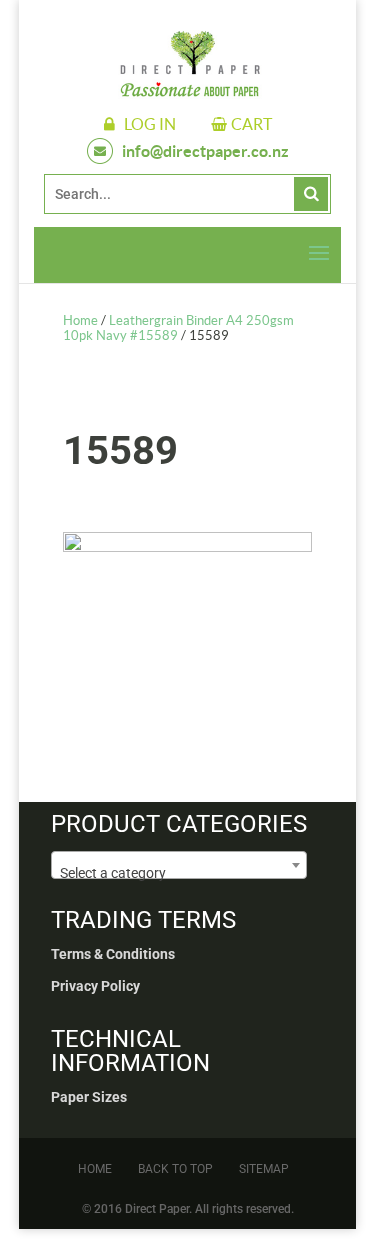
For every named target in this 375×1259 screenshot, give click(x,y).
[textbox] (179, 873)
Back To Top (175, 1169)
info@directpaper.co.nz (205, 151)
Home (80, 320)
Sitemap (264, 1169)
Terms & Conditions (113, 954)
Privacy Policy (95, 986)
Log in (150, 124)
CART (251, 124)
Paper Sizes (89, 1097)
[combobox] (179, 865)
